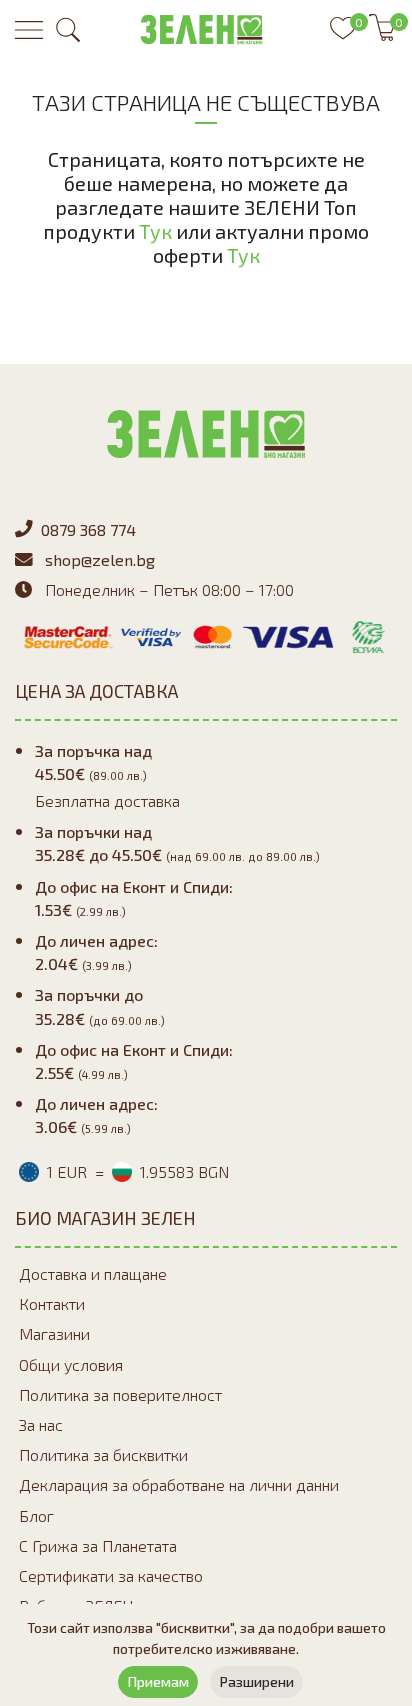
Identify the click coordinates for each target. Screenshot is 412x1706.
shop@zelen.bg (100, 559)
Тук (155, 231)
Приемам (158, 1681)
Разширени (256, 1681)
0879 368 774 (88, 529)
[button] (68, 30)
